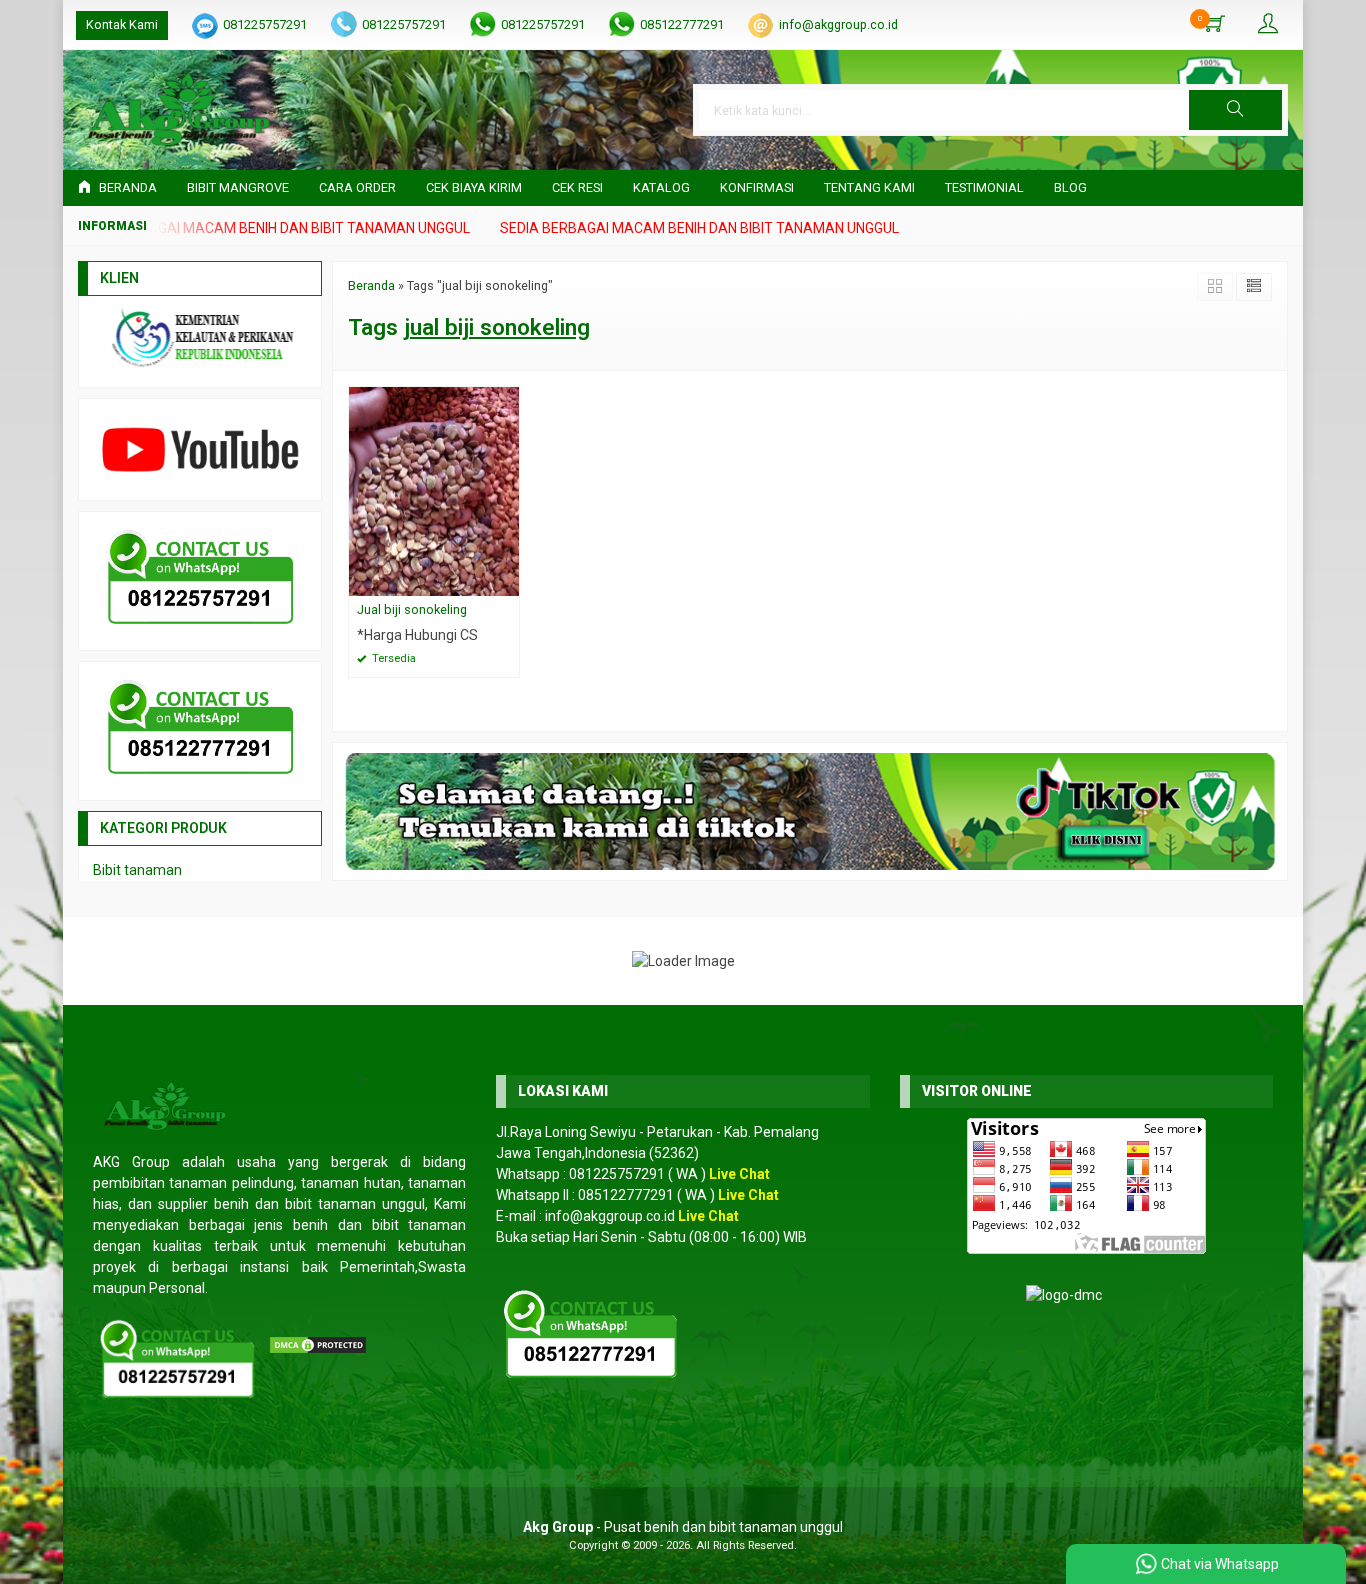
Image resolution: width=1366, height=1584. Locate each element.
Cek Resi (577, 187)
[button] (1235, 110)
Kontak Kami (122, 24)
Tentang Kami (869, 187)
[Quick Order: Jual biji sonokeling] (507, 580)
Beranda (126, 187)
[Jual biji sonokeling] (434, 490)
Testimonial (984, 187)
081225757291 (265, 24)
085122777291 (682, 24)
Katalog (661, 187)
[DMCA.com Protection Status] (318, 1344)
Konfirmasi (757, 187)
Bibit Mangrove (238, 187)
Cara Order (357, 187)
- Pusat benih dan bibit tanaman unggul (683, 1527)
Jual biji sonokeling (412, 609)
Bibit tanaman (137, 870)
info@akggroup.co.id (838, 24)
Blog (1070, 187)
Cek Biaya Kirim (474, 187)
